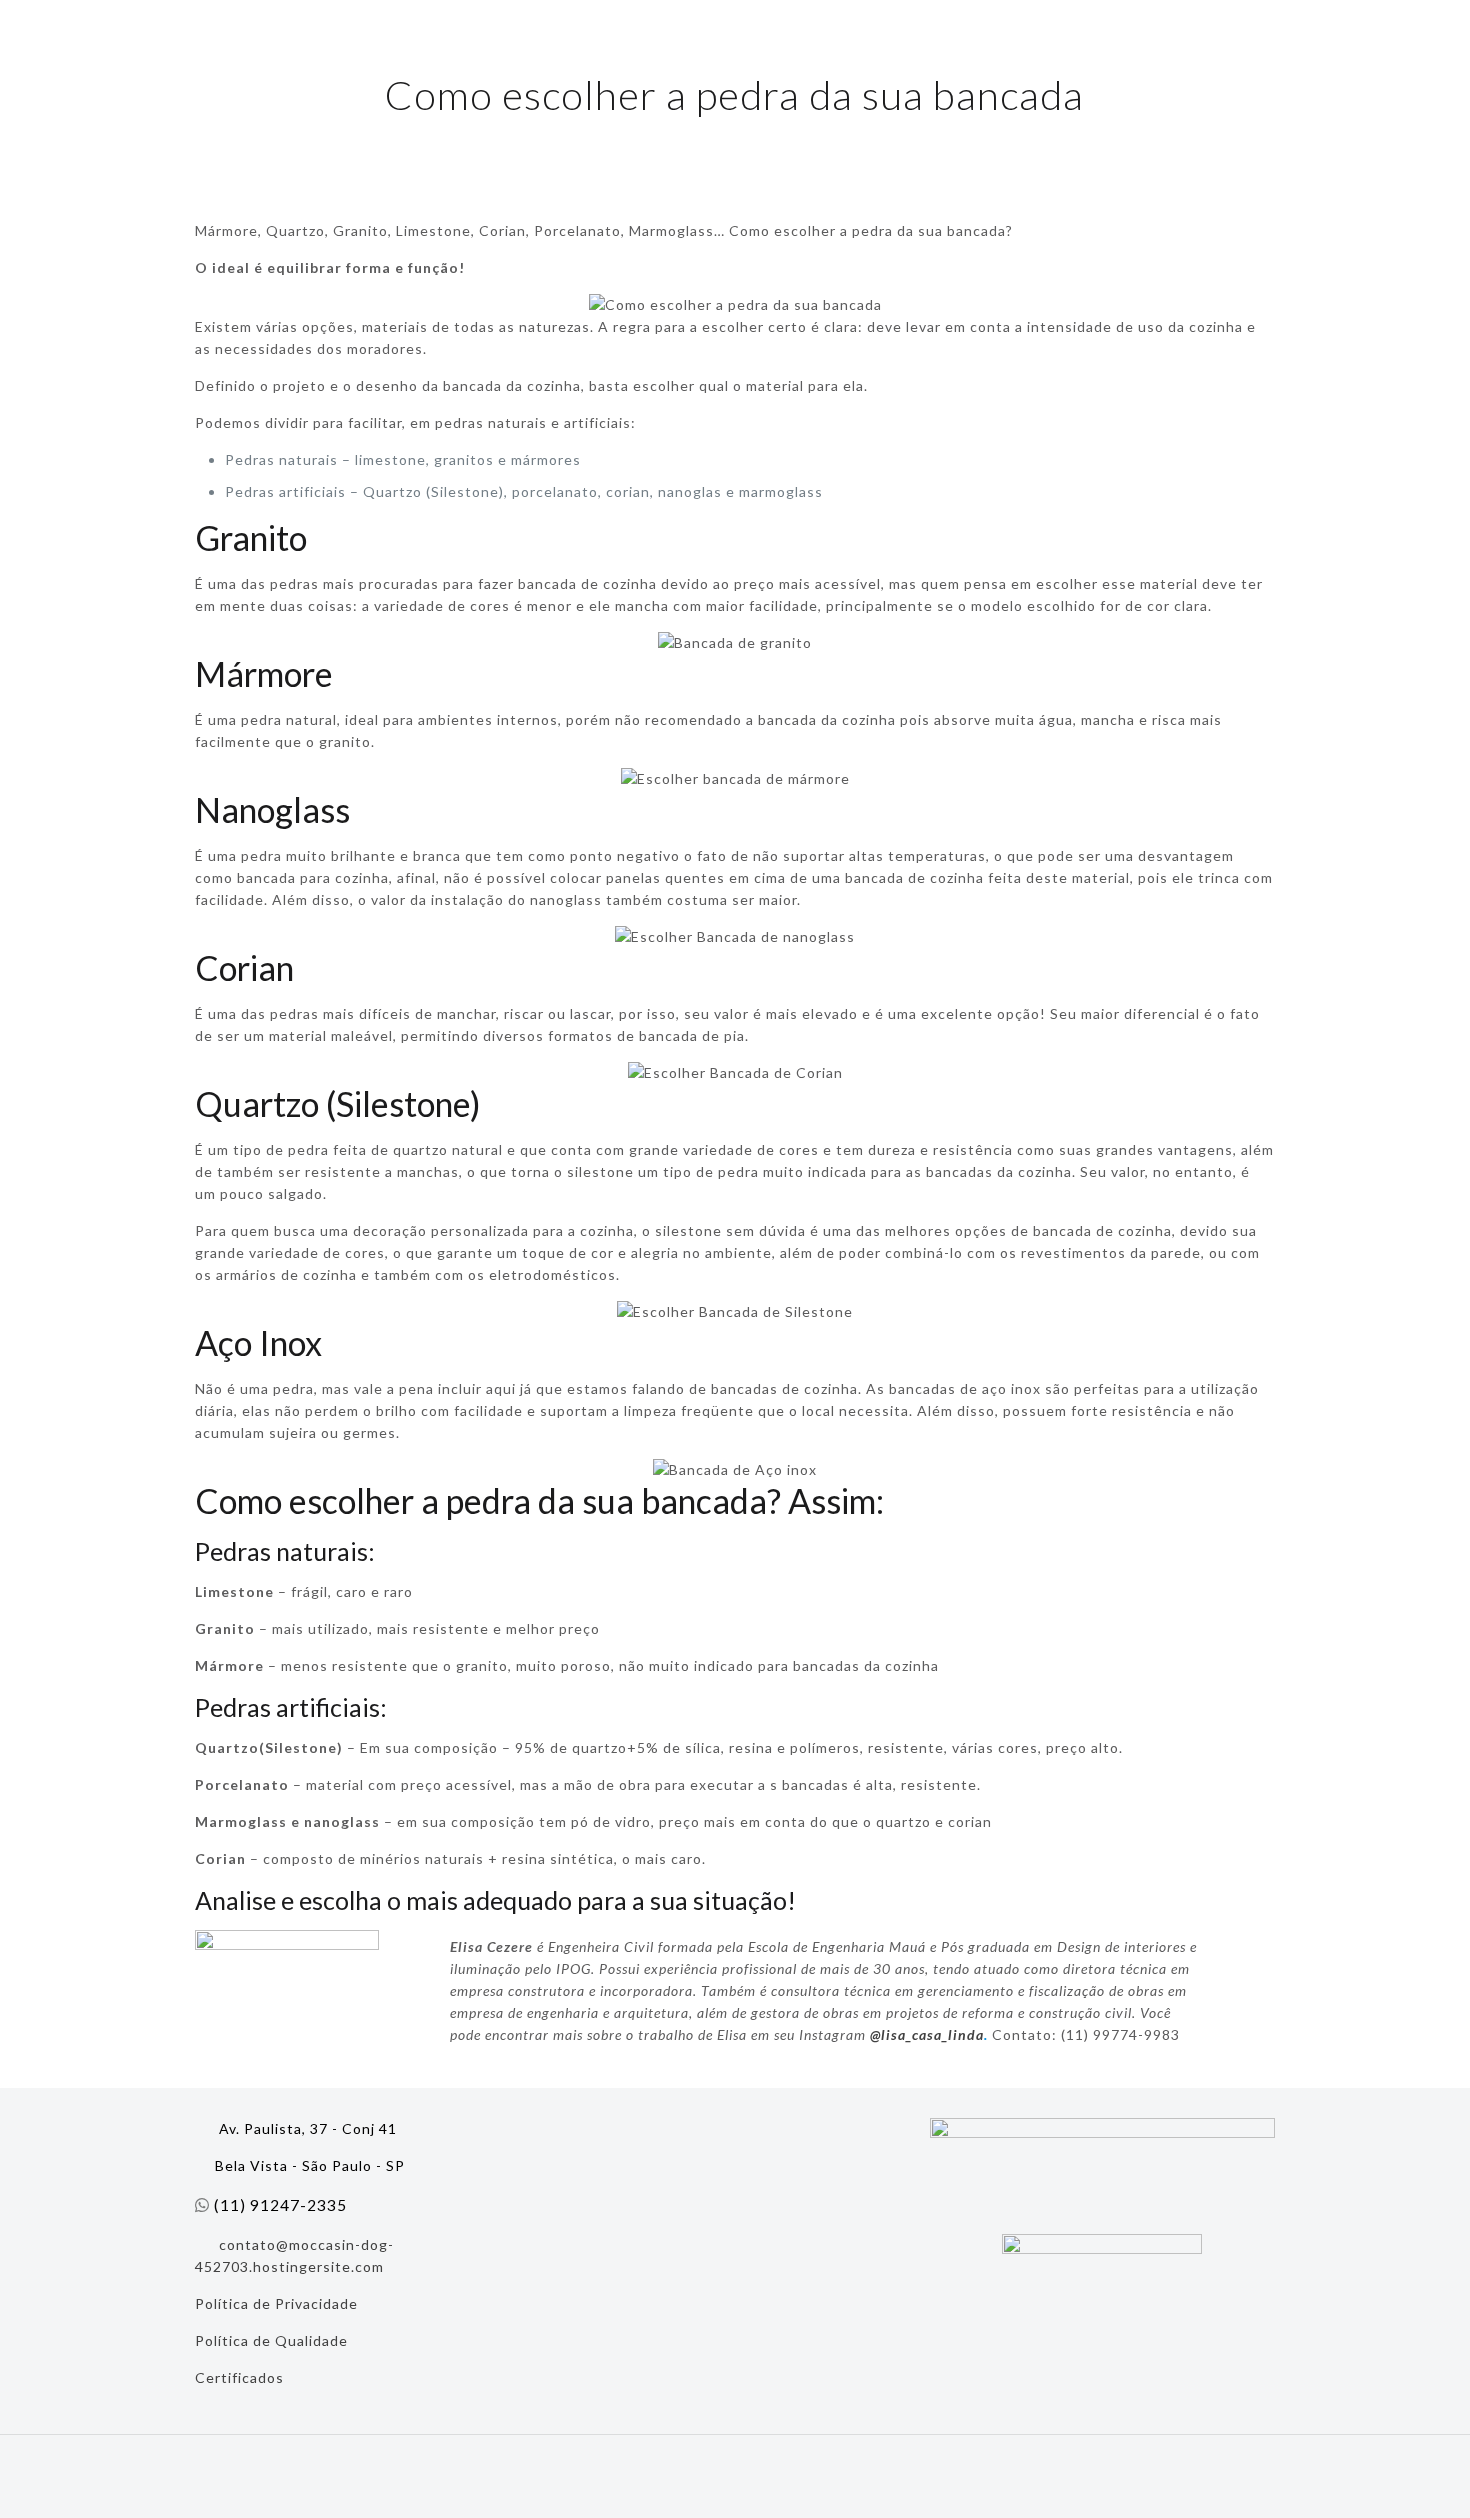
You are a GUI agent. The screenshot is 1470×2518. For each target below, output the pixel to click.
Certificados (239, 2377)
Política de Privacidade (276, 2303)
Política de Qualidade (271, 2340)
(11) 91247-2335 (280, 2205)
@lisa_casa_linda (927, 2034)
